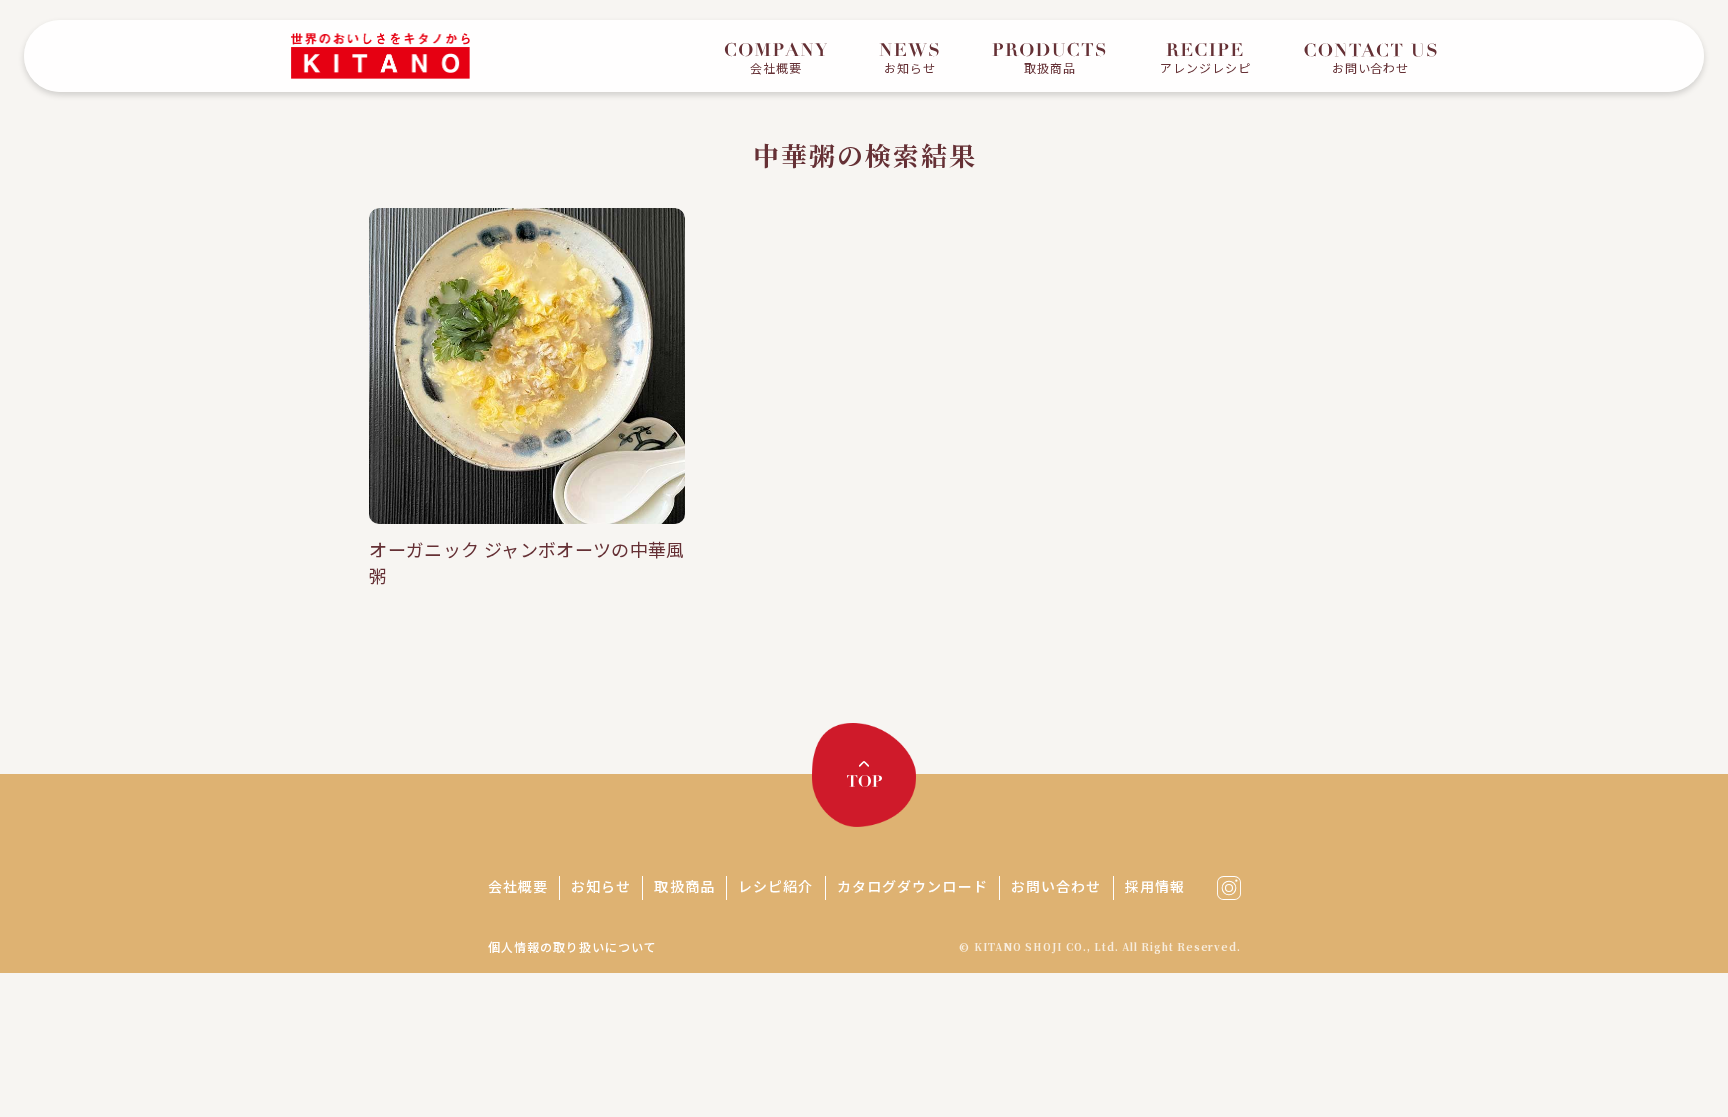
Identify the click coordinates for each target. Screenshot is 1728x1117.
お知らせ (601, 886)
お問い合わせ (1056, 886)
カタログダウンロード (912, 886)
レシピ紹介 (776, 886)
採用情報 (1155, 886)
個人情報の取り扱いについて (572, 946)
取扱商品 (684, 886)
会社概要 (518, 886)
